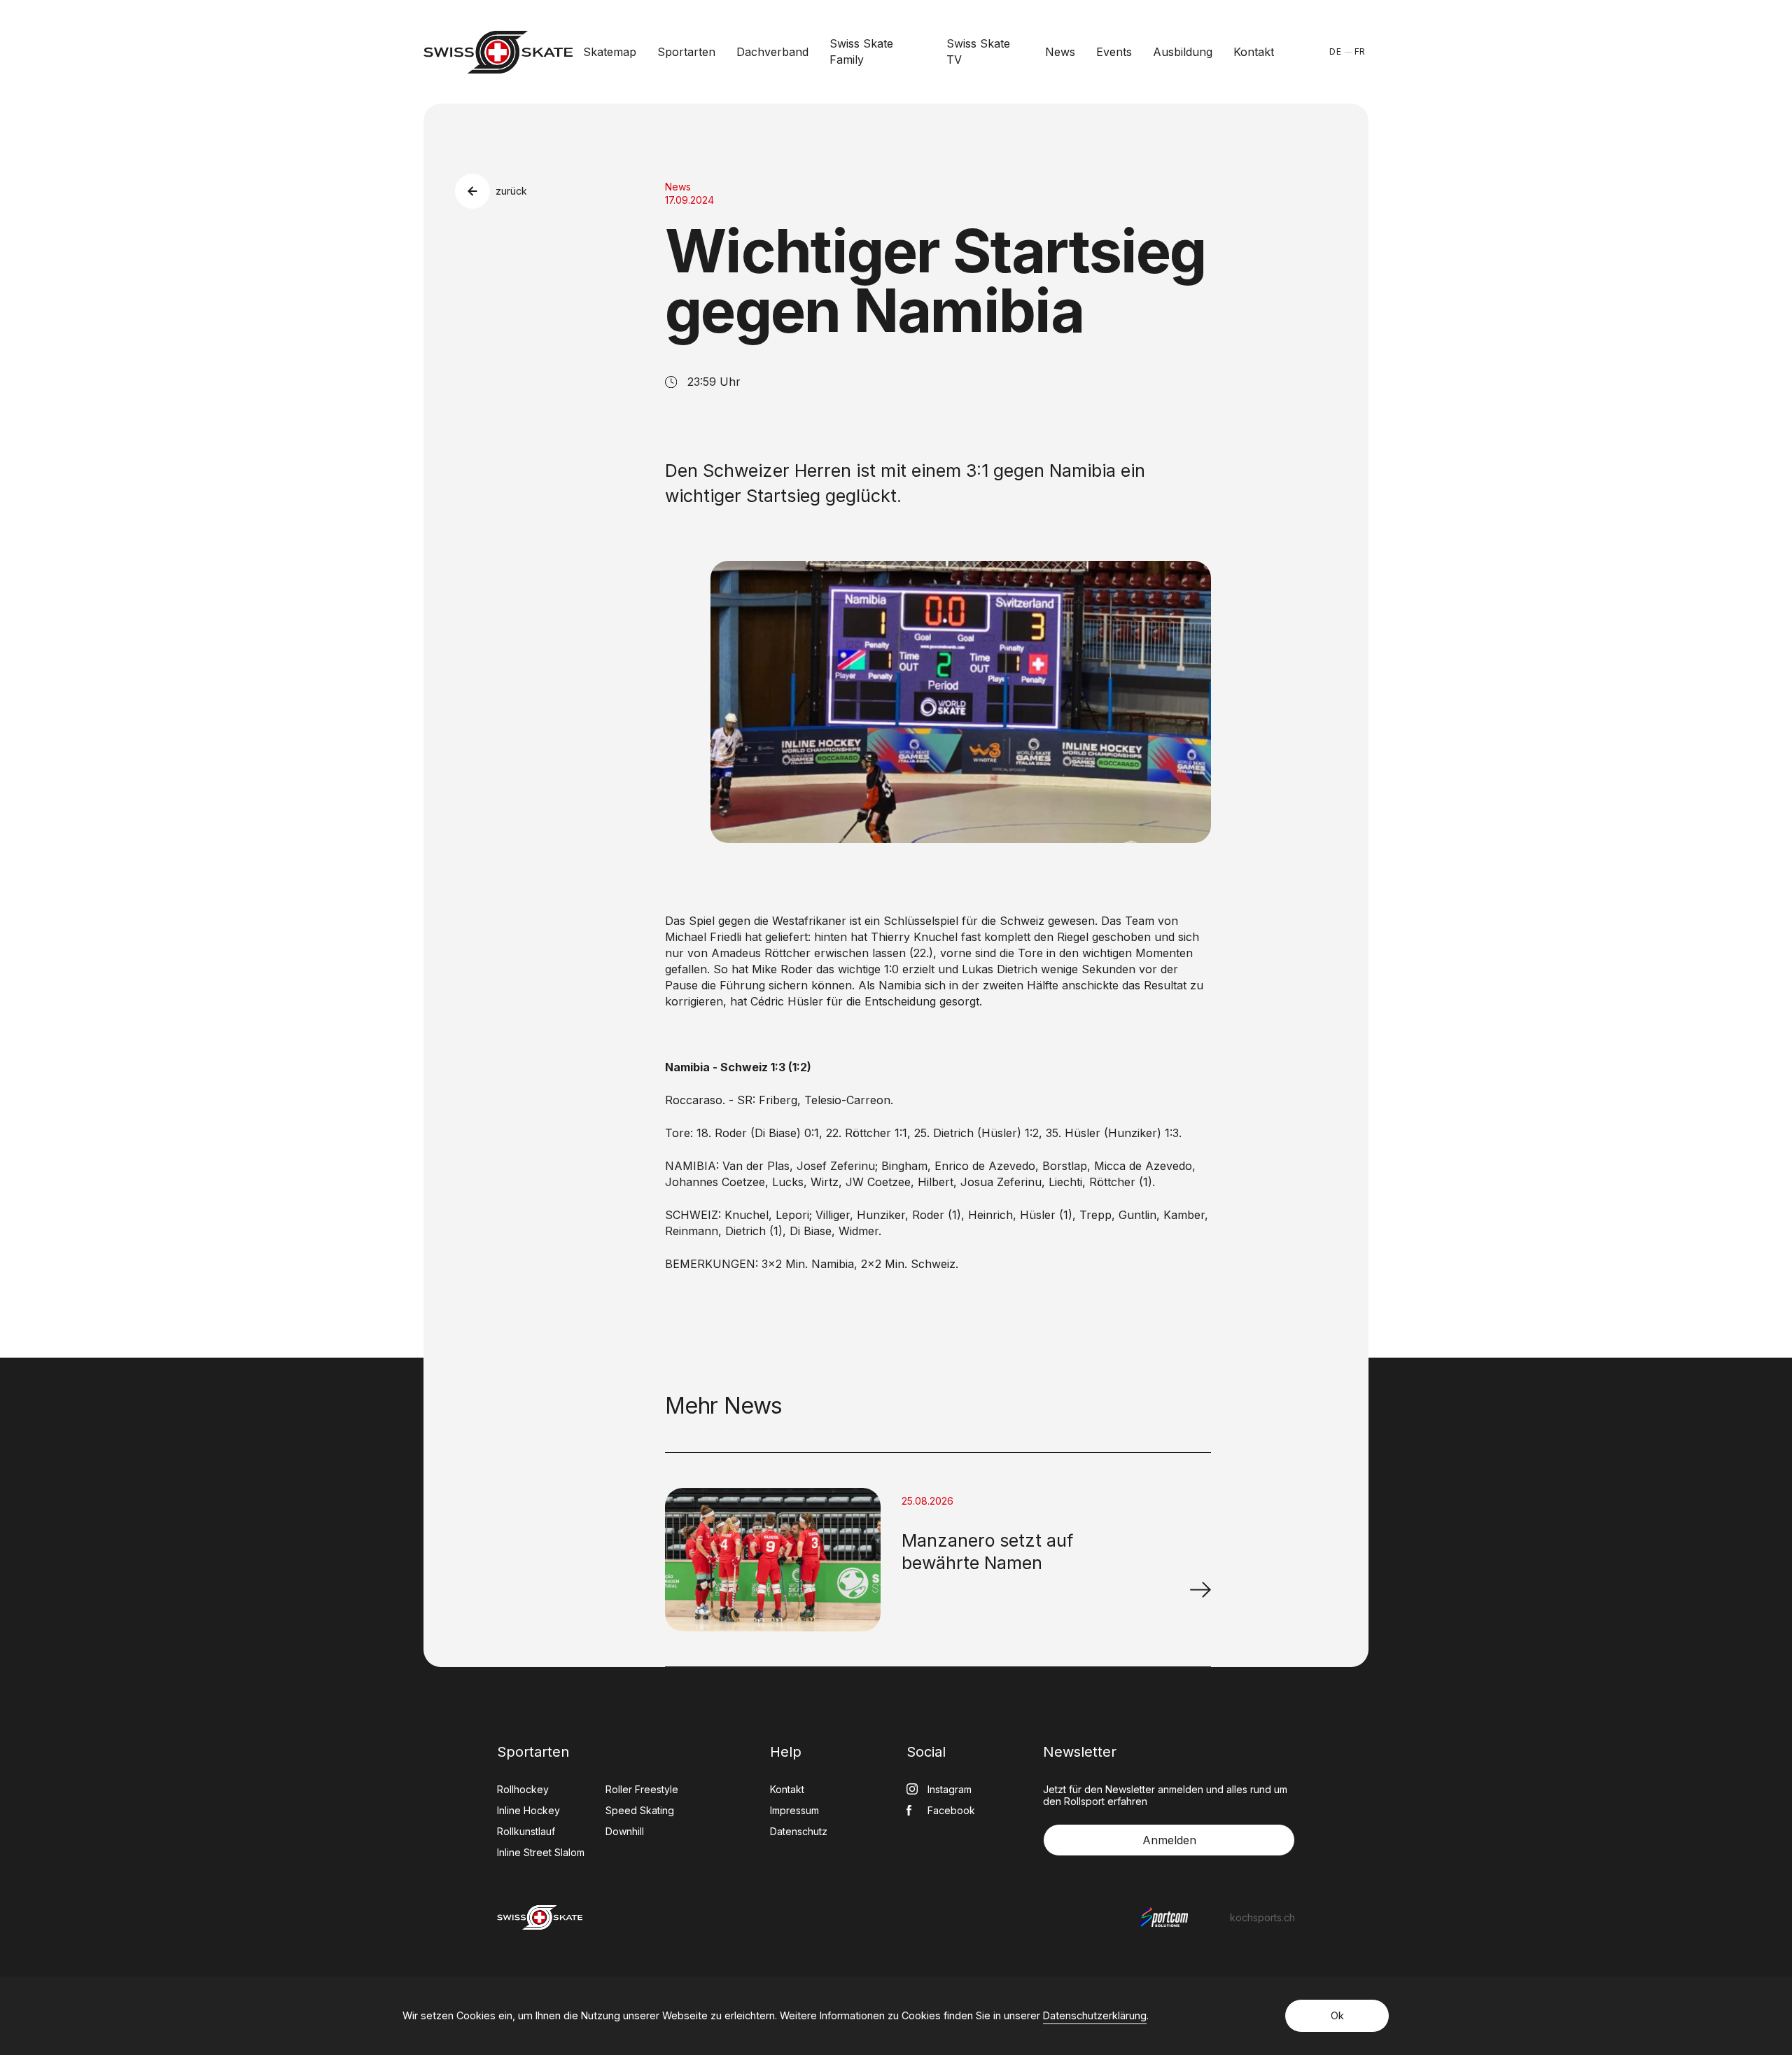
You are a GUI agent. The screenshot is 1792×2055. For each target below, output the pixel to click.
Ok (1337, 2015)
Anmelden (1169, 1840)
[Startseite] (498, 52)
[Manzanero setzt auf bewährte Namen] (1200, 1589)
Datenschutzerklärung (1095, 2015)
